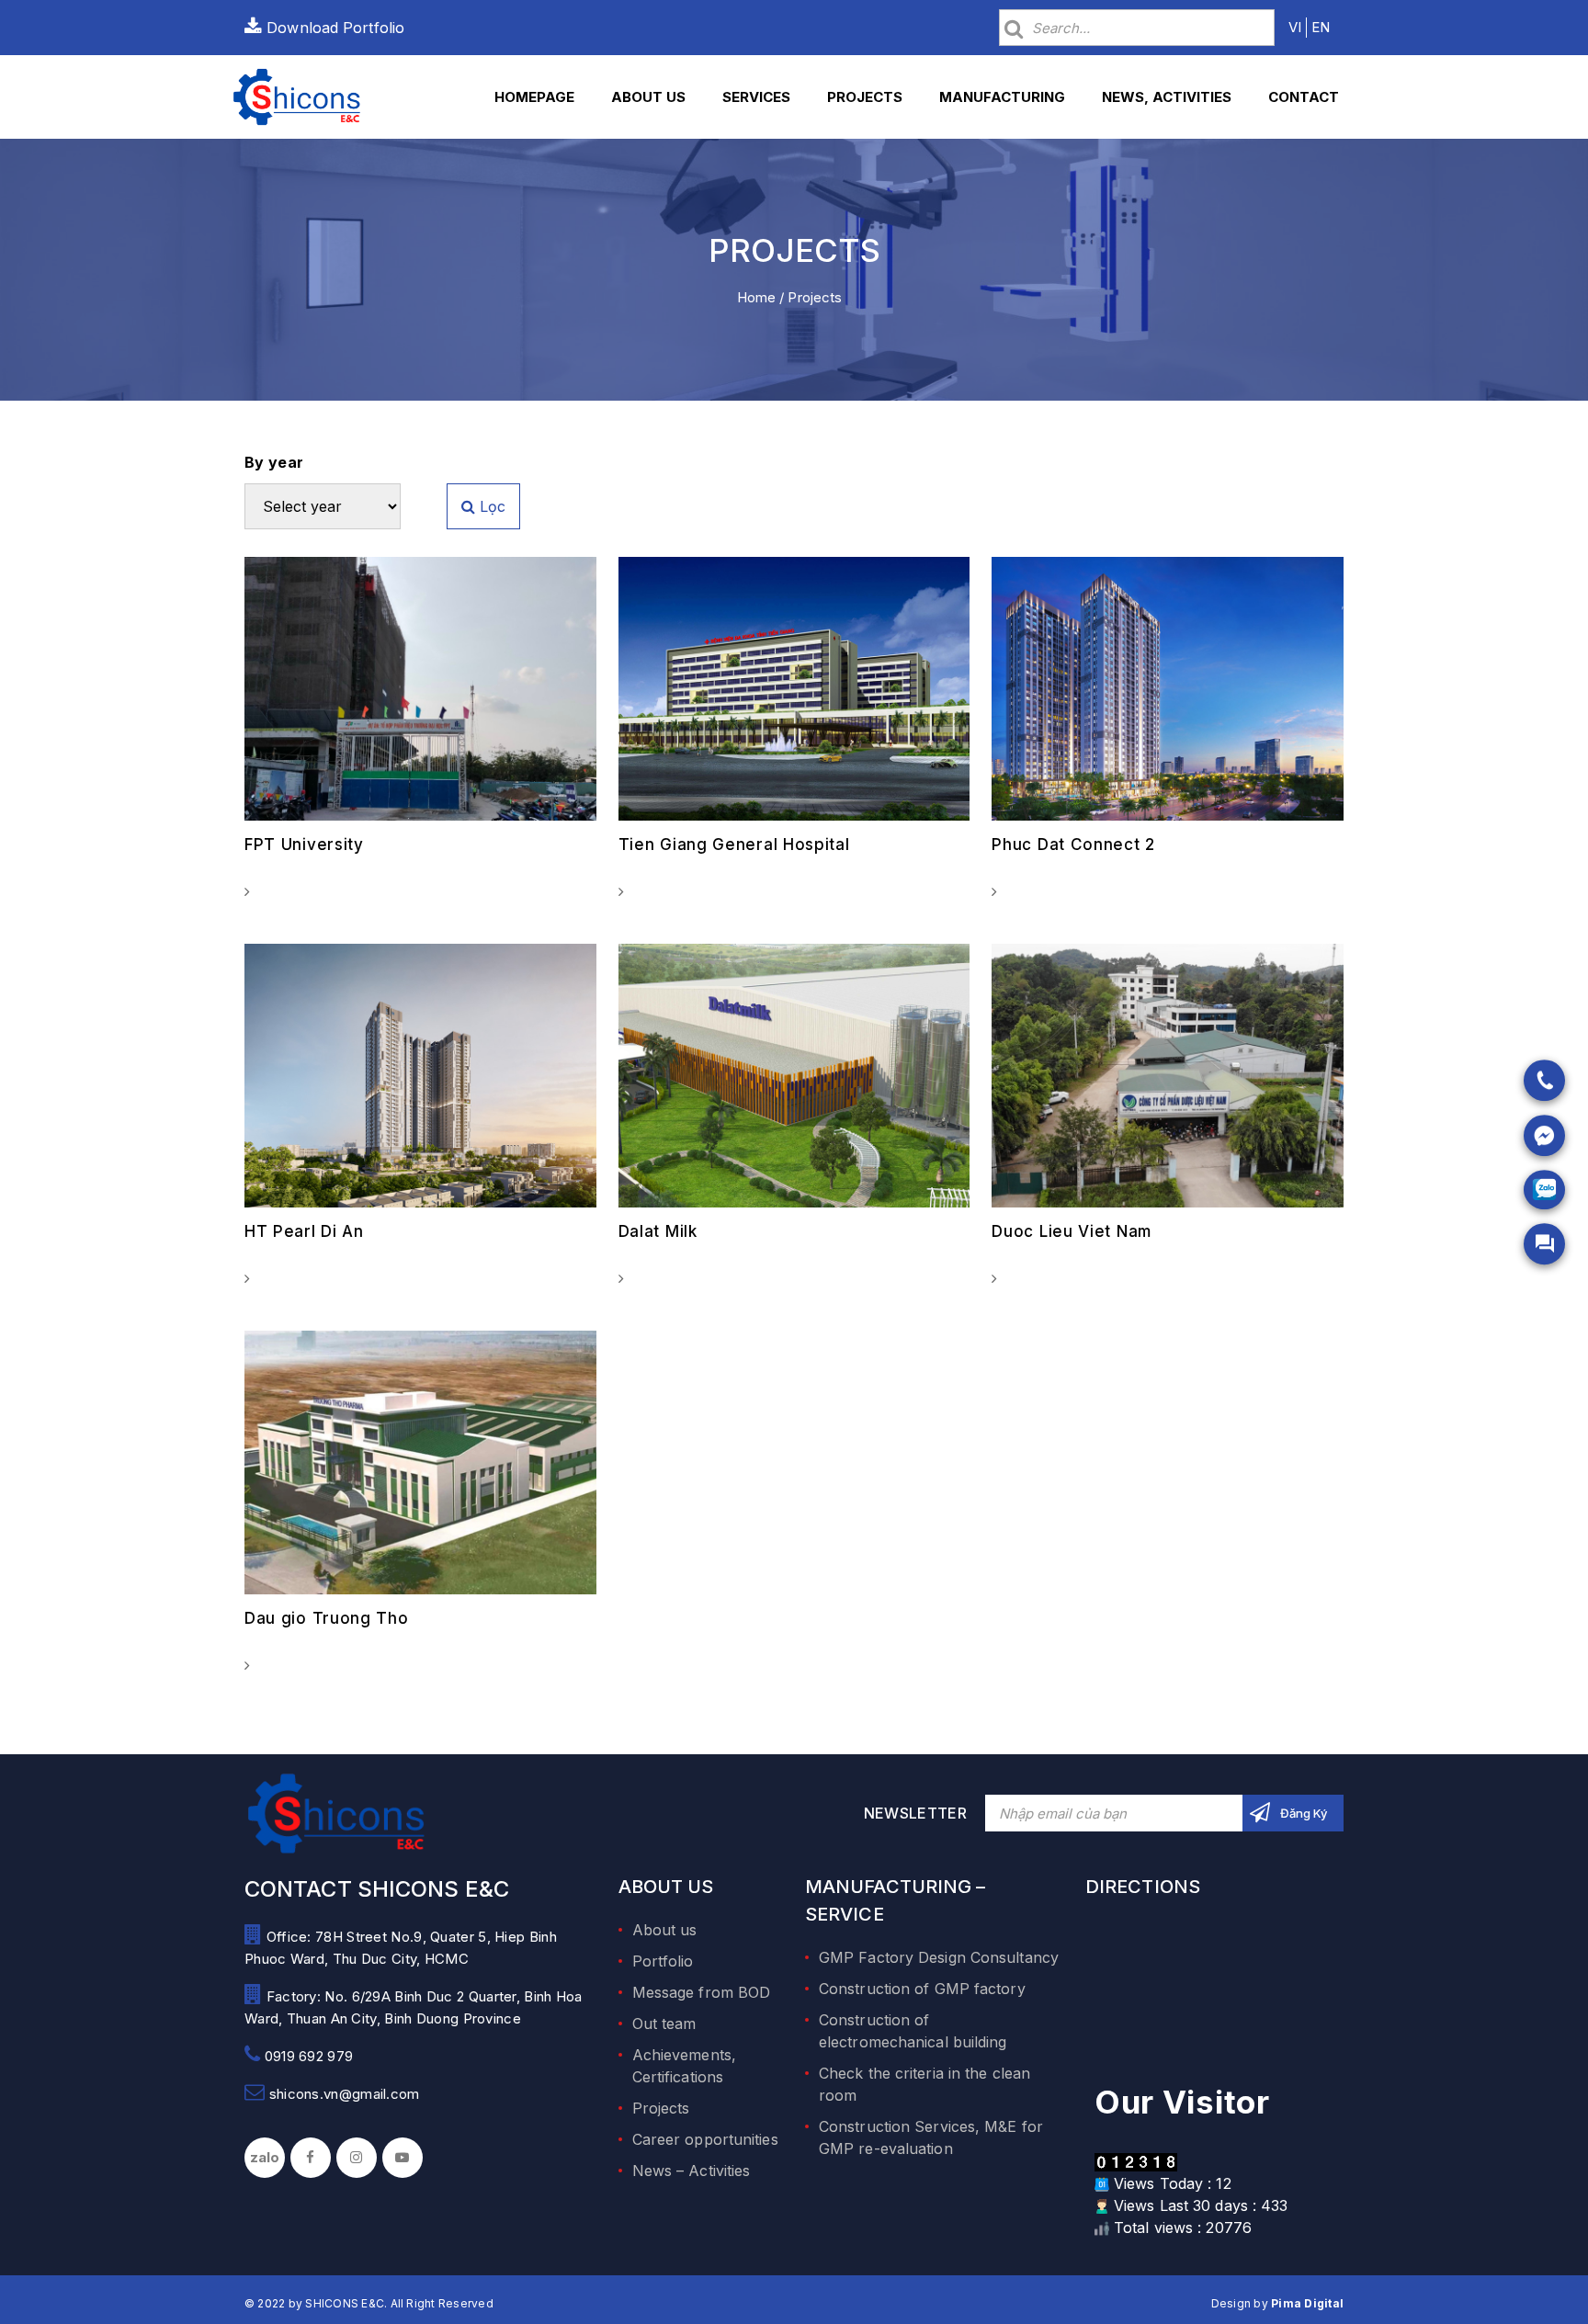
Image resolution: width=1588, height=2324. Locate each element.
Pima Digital (1307, 2303)
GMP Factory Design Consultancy (939, 1957)
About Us (648, 97)
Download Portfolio (333, 28)
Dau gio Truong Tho (327, 1618)
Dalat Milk (658, 1231)
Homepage (534, 97)
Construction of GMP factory (922, 1989)
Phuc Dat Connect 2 (1073, 845)
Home (756, 297)
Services (756, 97)
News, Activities (1167, 97)
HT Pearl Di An (304, 1231)
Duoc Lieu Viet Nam (1072, 1231)
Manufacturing (1002, 97)
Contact (1304, 97)
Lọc (490, 506)
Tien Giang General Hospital (734, 845)
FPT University (304, 845)
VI (1295, 27)
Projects (865, 97)
